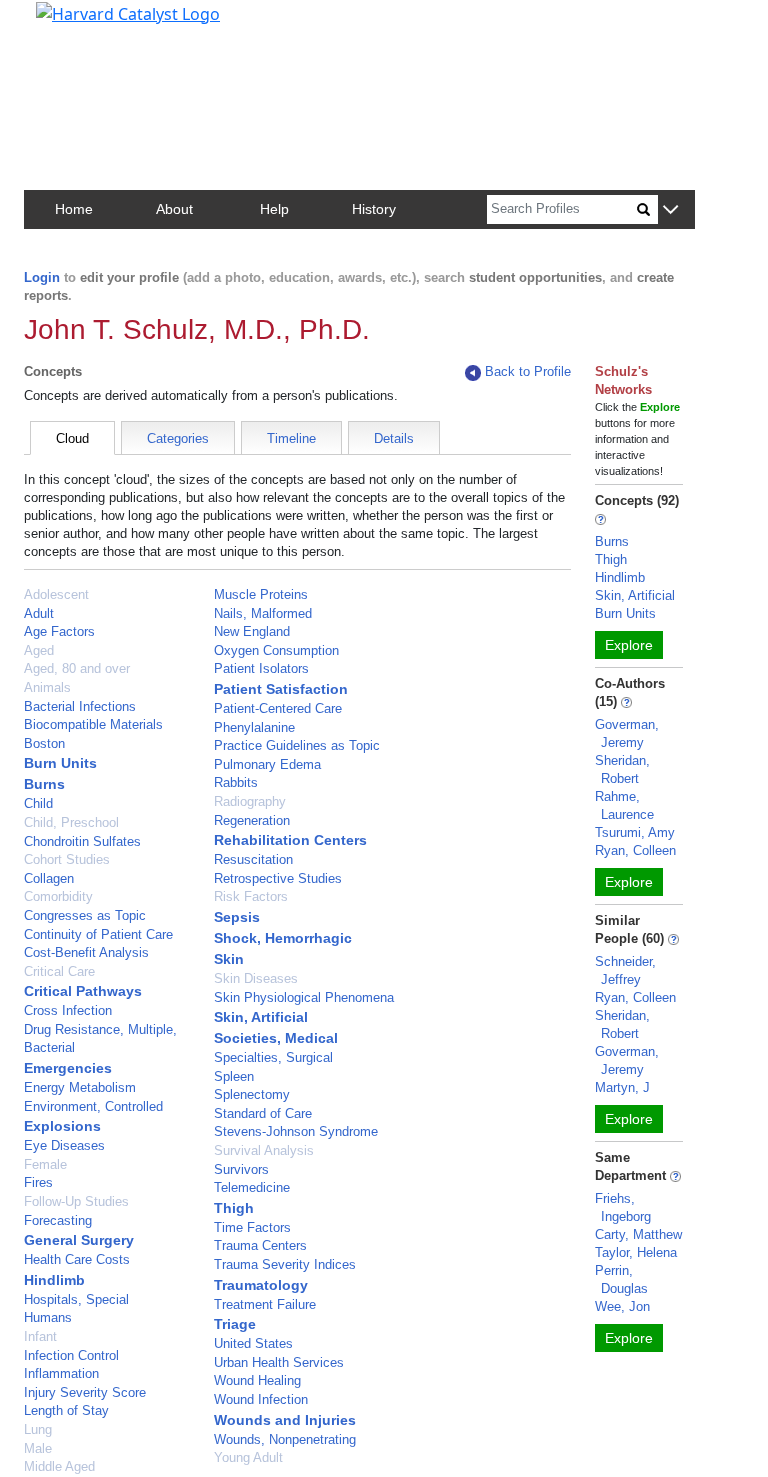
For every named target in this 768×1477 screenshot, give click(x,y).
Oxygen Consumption (276, 650)
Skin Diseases (256, 978)
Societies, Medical (276, 1038)
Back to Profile (528, 371)
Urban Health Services (279, 1362)
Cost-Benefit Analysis (86, 952)
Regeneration (252, 820)
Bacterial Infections (80, 706)
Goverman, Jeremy (627, 733)
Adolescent (56, 594)
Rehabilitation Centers (290, 840)
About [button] (174, 209)
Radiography (250, 801)
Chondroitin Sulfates (82, 841)
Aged (39, 650)
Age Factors (59, 631)
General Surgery (79, 1240)
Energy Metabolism (80, 1087)
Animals (47, 687)
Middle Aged (59, 1466)
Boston (44, 743)
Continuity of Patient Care (98, 934)
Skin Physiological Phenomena (304, 997)
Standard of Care (263, 1113)
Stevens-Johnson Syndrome (296, 1131)
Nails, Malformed (263, 613)
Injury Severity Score (85, 1392)
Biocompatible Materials (93, 724)
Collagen (49, 878)
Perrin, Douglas (621, 1279)
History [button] (374, 209)
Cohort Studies (67, 859)
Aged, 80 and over (77, 668)
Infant (40, 1336)
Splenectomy (252, 1094)
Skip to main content (83, 24)
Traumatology (261, 1285)
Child (38, 803)
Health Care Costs (77, 1259)
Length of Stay (66, 1410)
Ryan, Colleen (635, 850)
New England (252, 631)
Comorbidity (58, 896)
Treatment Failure (265, 1304)
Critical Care (59, 971)
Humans (48, 1317)
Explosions (62, 1126)
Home (74, 209)
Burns (44, 784)
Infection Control (71, 1355)
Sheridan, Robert (622, 769)
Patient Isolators (261, 668)
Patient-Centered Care (278, 708)
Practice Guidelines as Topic (297, 745)
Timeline (291, 438)
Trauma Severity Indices (285, 1264)
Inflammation (61, 1373)
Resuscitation (253, 859)
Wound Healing (257, 1380)
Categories (178, 438)
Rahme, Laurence (624, 805)
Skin (229, 959)
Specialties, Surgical (273, 1057)
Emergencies (68, 1068)
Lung (38, 1429)
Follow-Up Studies (76, 1201)
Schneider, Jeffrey (625, 970)
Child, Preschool (71, 822)
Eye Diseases (64, 1145)
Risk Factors (251, 896)
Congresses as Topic (85, 915)
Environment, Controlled (93, 1106)
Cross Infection (68, 1010)
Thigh (234, 1208)
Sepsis (237, 917)
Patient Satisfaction (281, 689)
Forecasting (58, 1220)
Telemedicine (252, 1187)
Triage (235, 1324)
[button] (670, 210)
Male (38, 1448)
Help (274, 209)
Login (42, 277)
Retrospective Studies (278, 878)
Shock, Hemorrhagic (283, 938)
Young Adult (248, 1457)
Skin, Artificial (261, 1017)
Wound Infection (261, 1399)
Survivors (241, 1169)
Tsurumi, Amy (635, 832)
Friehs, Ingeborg (623, 1207)
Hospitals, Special (76, 1299)
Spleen (234, 1076)
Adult (39, 613)
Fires (38, 1182)
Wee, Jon (622, 1306)
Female (45, 1164)
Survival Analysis (264, 1150)
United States (253, 1343)
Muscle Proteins (261, 594)
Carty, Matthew (638, 1234)
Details (394, 438)
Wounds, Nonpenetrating (285, 1439)
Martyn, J (622, 1087)
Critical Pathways (83, 991)
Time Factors (252, 1227)
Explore (629, 645)
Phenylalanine (254, 727)
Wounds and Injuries (285, 1420)
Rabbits (236, 782)
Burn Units (60, 763)
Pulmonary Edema (267, 764)
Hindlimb (54, 1280)
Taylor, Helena (636, 1252)
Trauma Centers (260, 1245)
